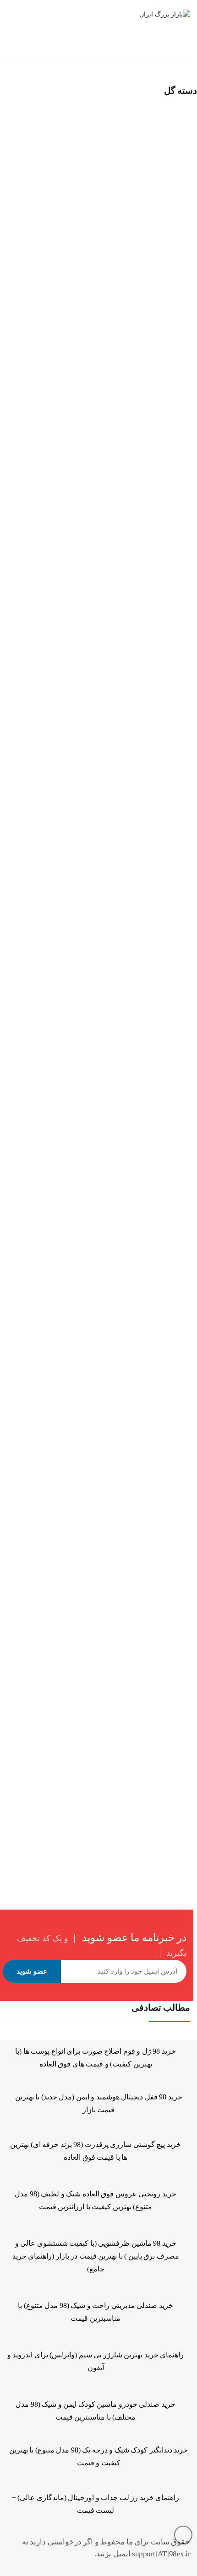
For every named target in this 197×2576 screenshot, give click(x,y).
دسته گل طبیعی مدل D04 (38, 1540)
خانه (184, 52)
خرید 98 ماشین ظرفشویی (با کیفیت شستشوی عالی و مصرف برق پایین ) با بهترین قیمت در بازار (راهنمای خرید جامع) (96, 2256)
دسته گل (94, 260)
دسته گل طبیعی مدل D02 (38, 1033)
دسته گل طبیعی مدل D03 (38, 1286)
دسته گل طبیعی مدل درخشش (45, 1794)
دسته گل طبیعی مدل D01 (38, 779)
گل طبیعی (88, 52)
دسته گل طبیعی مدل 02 (36, 525)
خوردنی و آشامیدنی (140, 52)
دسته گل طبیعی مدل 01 (36, 272)
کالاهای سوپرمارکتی (56, 260)
